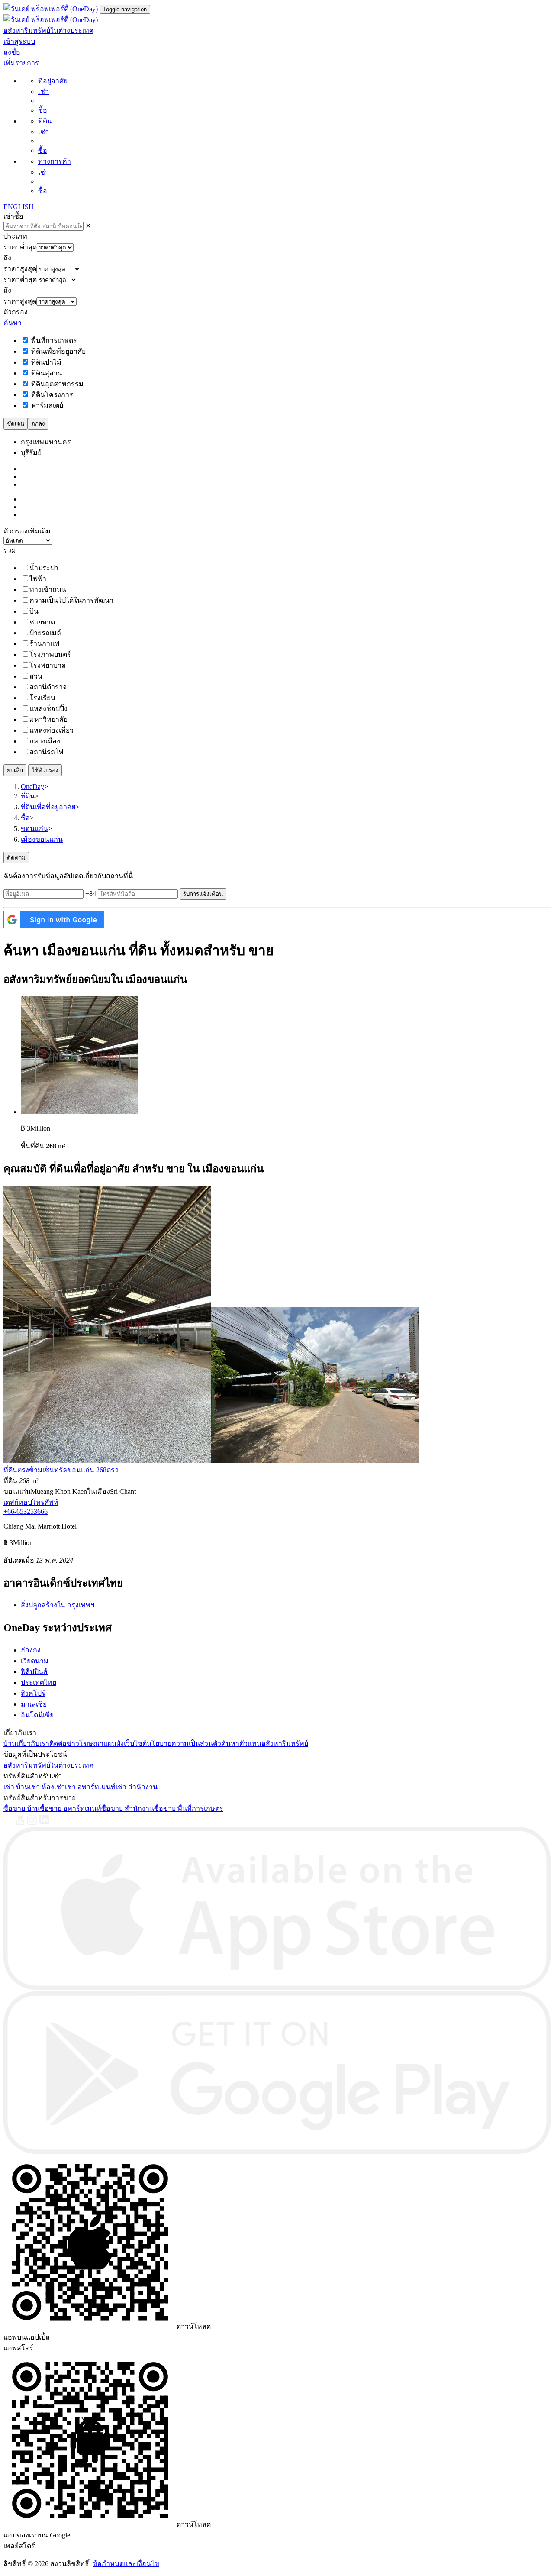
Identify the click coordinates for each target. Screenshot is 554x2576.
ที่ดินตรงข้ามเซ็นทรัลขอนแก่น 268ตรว (61, 1470)
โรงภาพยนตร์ (50, 655)
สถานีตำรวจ (48, 687)
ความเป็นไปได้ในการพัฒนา (71, 600)
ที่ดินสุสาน (46, 373)
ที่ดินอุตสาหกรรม (56, 384)
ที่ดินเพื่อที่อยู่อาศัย (58, 351)
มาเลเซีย (34, 1704)
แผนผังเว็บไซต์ (125, 1744)
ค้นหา (13, 323)
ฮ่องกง (31, 1650)
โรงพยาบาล (48, 665)
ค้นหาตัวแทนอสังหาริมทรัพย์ (265, 1744)
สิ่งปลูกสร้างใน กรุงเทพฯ (58, 1605)
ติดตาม (16, 858)
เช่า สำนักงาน (137, 1787)
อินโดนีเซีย (37, 1715)
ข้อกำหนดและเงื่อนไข (126, 2564)
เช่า (43, 92)
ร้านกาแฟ (44, 644)
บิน (34, 611)
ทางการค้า (55, 161)
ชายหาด (42, 622)
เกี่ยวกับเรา (33, 1744)
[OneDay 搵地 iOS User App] (277, 1987)
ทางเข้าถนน (48, 590)
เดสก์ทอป (18, 1502)
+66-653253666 (26, 1511)
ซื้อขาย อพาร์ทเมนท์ (71, 1808)
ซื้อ (43, 110)
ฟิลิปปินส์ (34, 1672)
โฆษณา (91, 1744)
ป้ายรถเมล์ (45, 633)
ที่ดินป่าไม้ (45, 362)
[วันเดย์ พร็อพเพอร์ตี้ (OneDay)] (52, 9)
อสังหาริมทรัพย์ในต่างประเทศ (48, 31)
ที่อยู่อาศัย (53, 81)
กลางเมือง (45, 741)
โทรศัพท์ (45, 1502)
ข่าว (73, 1744)
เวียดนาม (35, 1661)
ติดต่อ (58, 1744)
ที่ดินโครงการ (51, 395)
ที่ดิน (45, 121)
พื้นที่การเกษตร (53, 341)
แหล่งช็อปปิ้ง (48, 709)
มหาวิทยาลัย (48, 719)
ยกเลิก (15, 770)
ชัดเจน (16, 424)
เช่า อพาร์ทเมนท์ (90, 1787)
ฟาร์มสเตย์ (46, 406)
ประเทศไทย (39, 1682)
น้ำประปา (44, 568)
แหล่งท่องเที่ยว (52, 730)
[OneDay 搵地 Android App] (277, 2151)
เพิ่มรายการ (21, 63)
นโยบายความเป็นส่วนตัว (184, 1744)
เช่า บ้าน (16, 1787)
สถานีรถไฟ (46, 752)
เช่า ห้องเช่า (47, 1787)
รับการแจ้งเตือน (203, 894)
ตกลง (38, 424)
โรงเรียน (42, 698)
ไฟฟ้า (38, 579)
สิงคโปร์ (33, 1693)
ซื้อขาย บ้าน (22, 1808)
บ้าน (10, 1744)
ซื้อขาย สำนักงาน (128, 1808)
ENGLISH (19, 207)
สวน (36, 676)
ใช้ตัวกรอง (45, 770)
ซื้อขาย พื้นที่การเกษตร (189, 1808)
